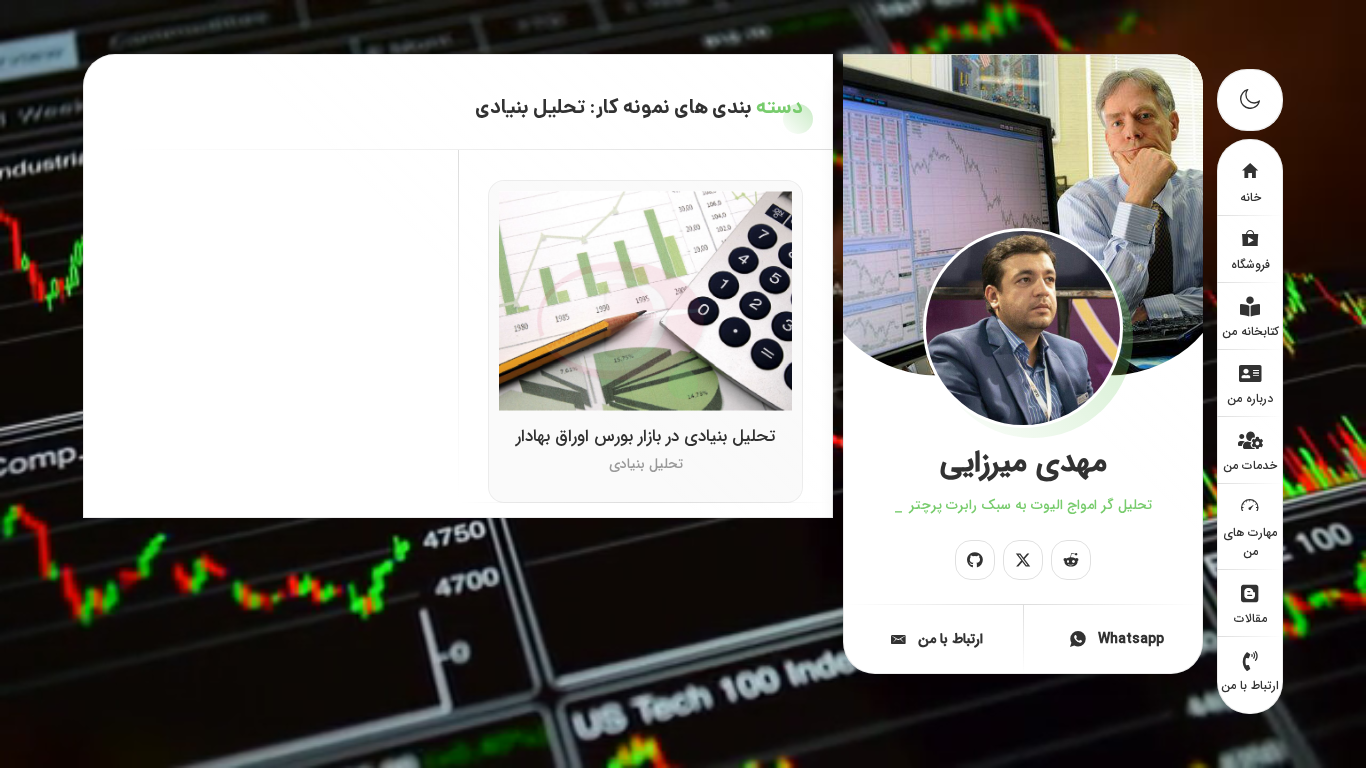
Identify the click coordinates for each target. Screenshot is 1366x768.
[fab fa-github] (975, 560)
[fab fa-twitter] (1023, 560)
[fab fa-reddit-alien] (1071, 560)
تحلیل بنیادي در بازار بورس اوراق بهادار (646, 438)
